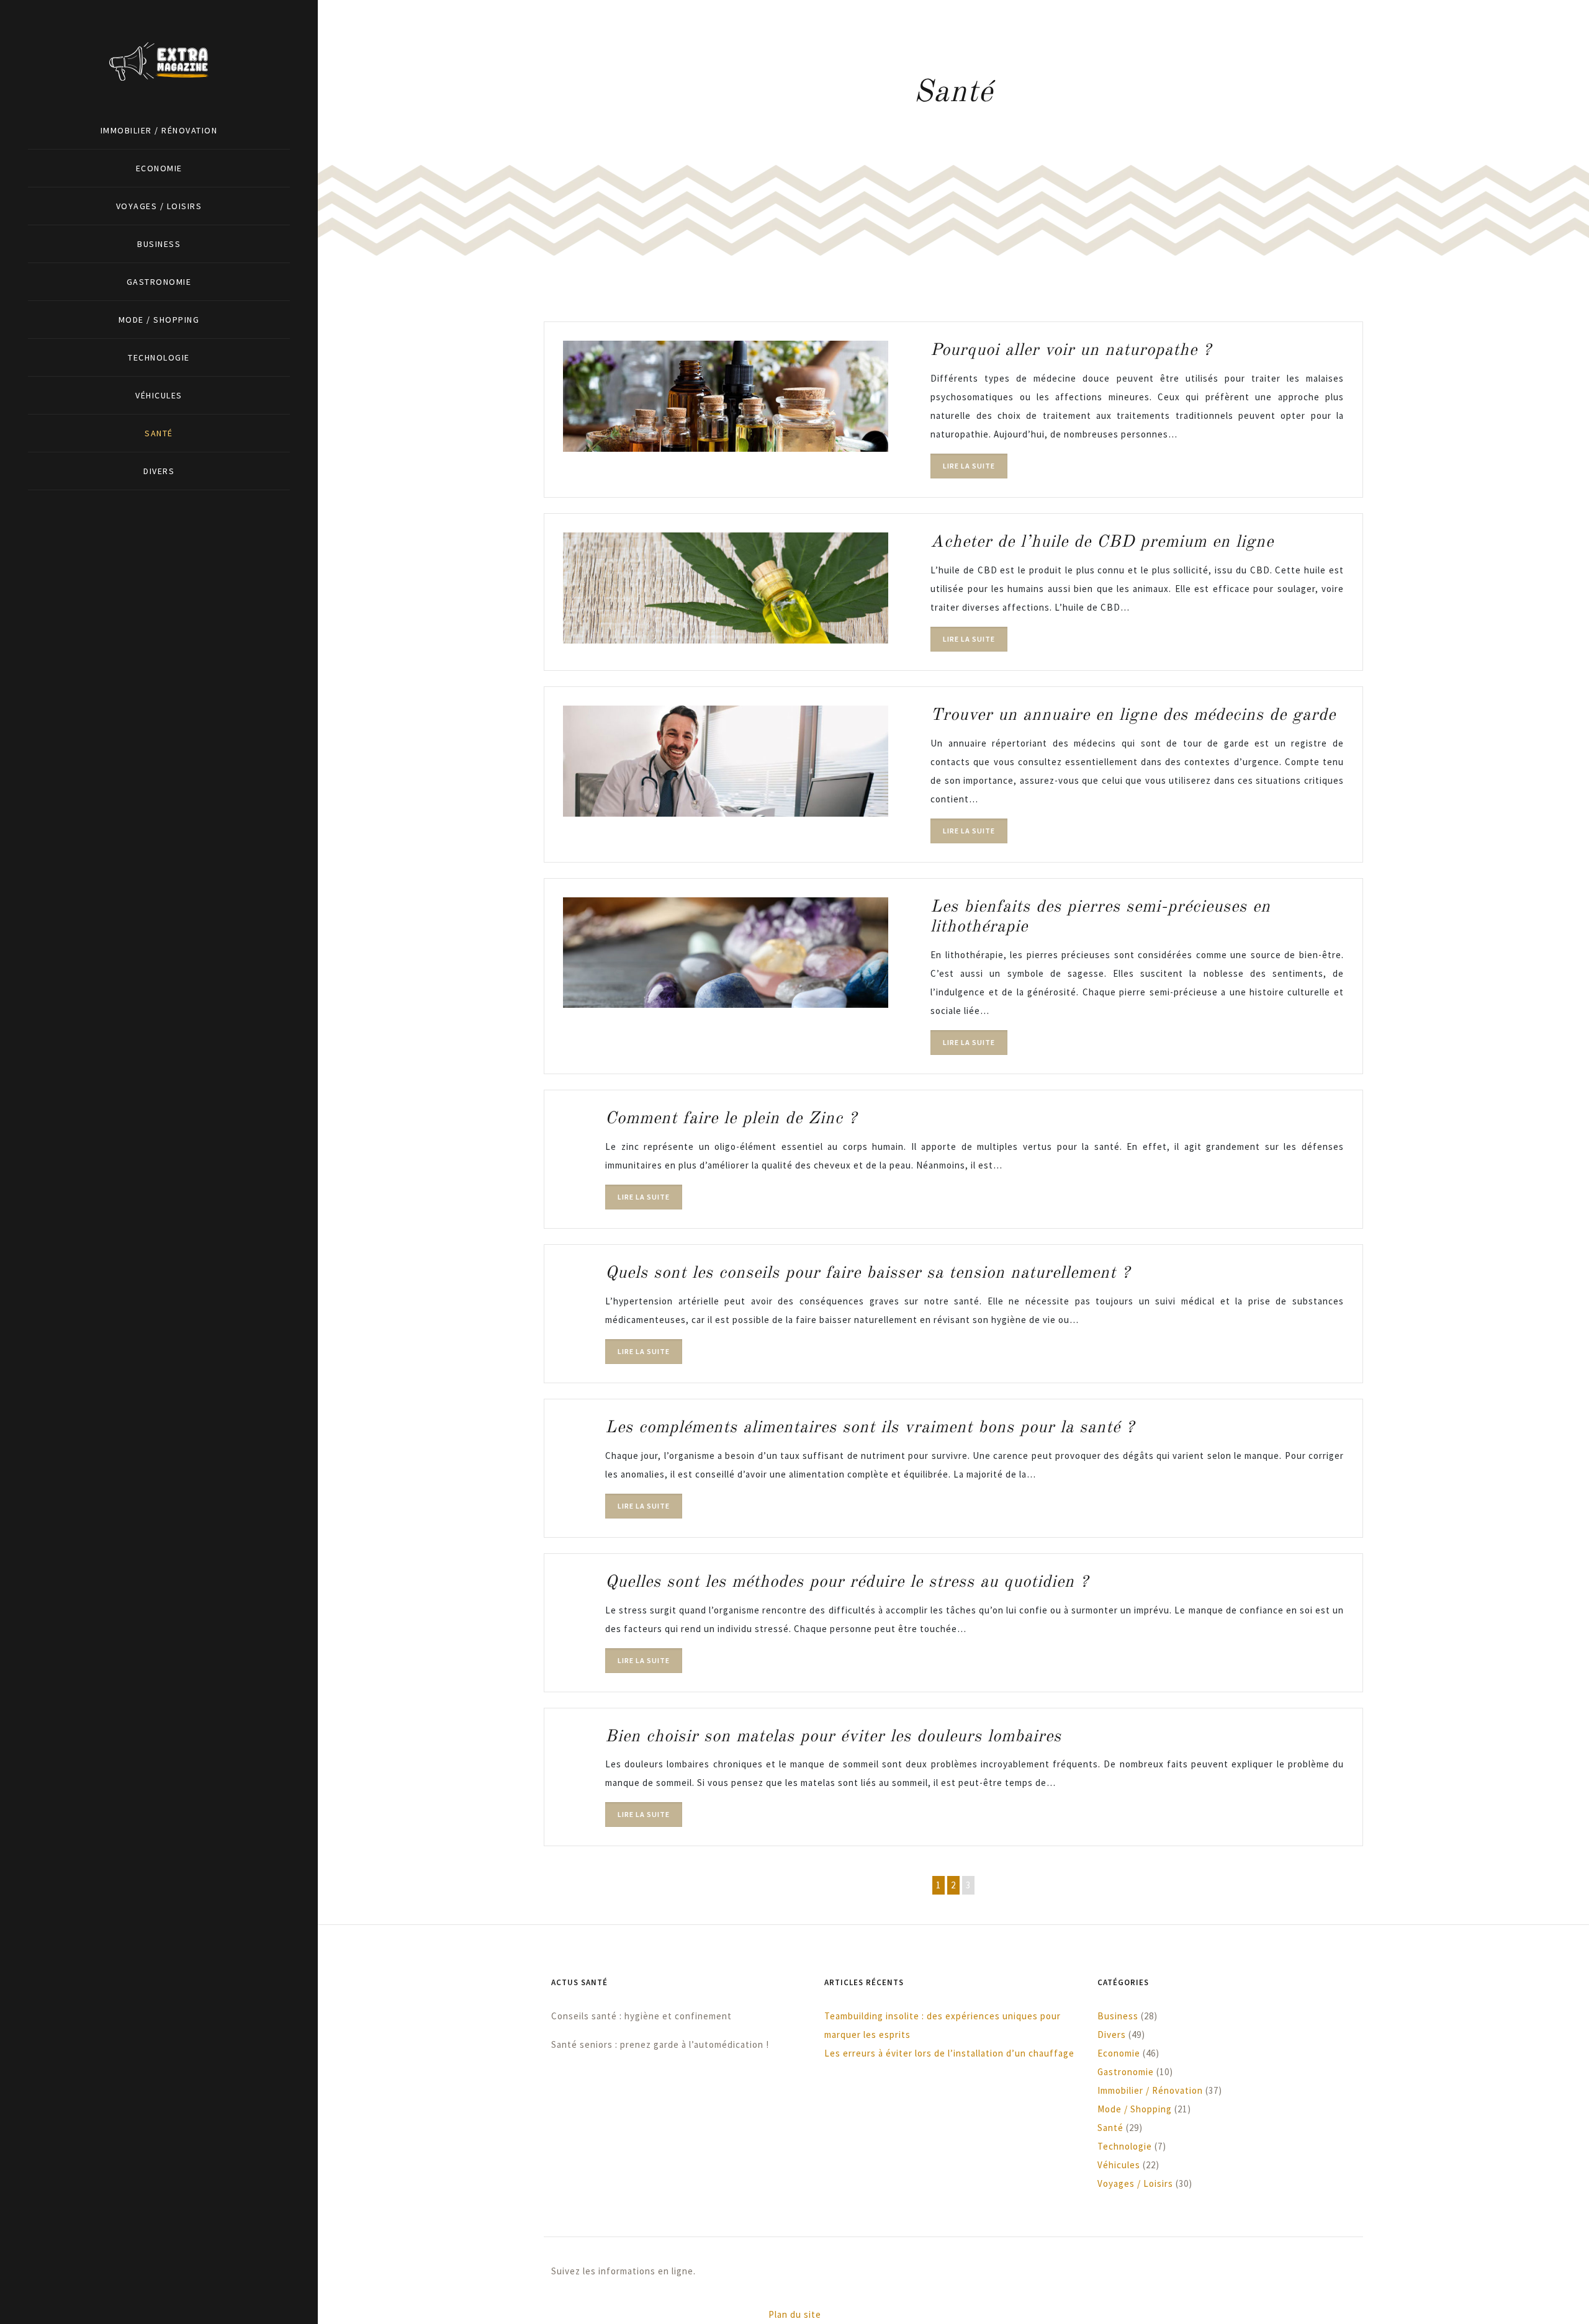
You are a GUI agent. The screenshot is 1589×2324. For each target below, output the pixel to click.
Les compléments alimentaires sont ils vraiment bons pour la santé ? (870, 1428)
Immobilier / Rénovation (159, 130)
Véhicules (159, 395)
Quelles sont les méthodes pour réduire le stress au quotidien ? (847, 1582)
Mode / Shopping (159, 320)
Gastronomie (159, 282)
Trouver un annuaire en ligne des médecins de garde (1133, 715)
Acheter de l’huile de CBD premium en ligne (1102, 542)
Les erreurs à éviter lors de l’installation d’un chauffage (949, 2053)
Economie (159, 168)
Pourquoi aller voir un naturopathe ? (1071, 350)
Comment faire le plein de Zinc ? (731, 1119)
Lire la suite (969, 466)
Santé (159, 433)
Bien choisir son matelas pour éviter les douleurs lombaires (833, 1737)
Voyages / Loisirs (159, 206)
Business (159, 244)
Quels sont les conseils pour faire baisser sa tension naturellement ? (868, 1273)
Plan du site (795, 2314)
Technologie (159, 357)
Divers (159, 471)
